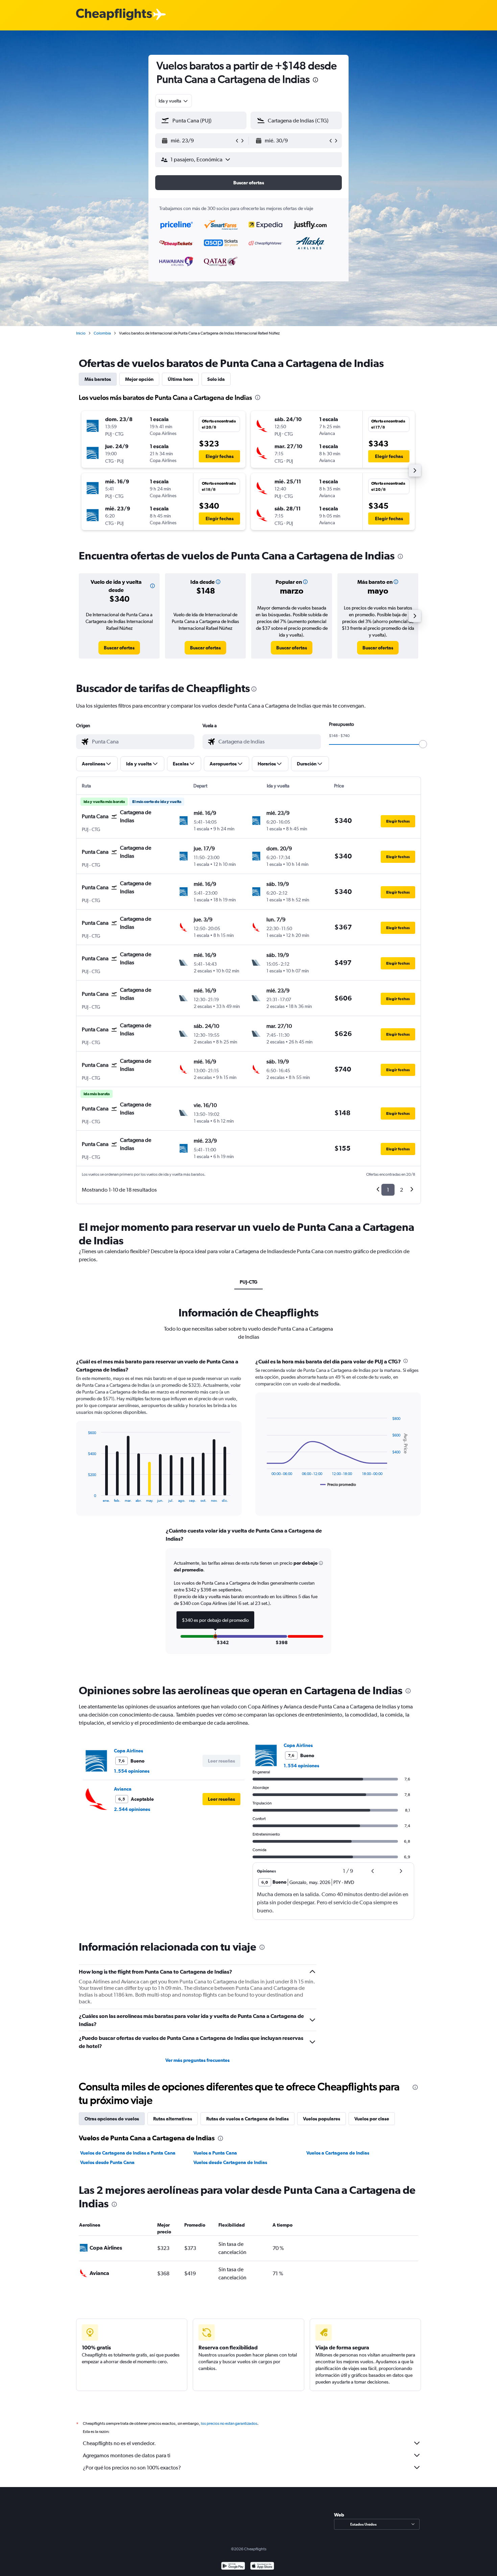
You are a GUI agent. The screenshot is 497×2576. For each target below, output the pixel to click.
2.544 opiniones (132, 1809)
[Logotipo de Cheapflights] (114, 15)
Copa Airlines (128, 1751)
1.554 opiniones (132, 1771)
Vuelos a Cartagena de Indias (338, 2153)
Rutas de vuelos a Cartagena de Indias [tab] (247, 2119)
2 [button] (401, 1190)
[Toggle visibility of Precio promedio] (338, 1485)
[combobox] (174, 101)
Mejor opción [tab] (139, 379)
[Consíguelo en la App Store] (262, 2567)
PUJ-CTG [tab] (249, 1282)
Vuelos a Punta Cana (215, 2153)
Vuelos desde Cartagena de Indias (230, 2162)
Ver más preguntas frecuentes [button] (197, 2060)
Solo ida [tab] (216, 379)
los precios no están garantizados (229, 2423)
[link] (119, 648)
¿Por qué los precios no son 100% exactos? (132, 2468)
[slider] (423, 744)
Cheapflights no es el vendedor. (119, 2443)
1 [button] (388, 1190)
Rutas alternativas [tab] (173, 2119)
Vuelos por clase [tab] (372, 2119)
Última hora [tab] (180, 379)
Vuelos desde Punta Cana (107, 2162)
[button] (315, 81)
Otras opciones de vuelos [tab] (112, 2119)
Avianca (123, 1789)
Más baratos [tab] (98, 379)
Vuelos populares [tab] (322, 2119)
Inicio (81, 333)
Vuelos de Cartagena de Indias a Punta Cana (128, 2153)
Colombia (102, 333)
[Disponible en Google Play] (233, 2567)
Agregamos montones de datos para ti (127, 2455)
